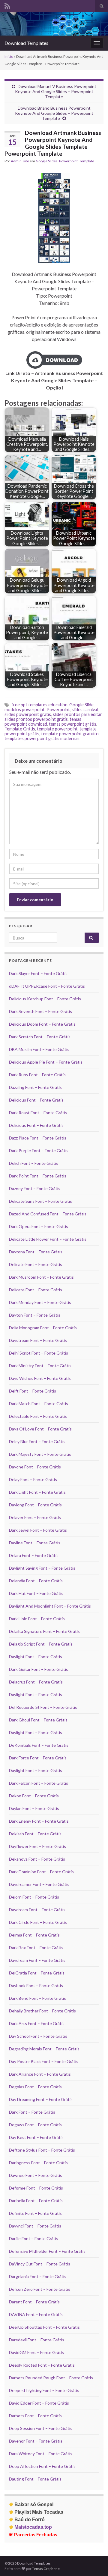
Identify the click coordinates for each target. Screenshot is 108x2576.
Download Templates (26, 43)
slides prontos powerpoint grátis (36, 719)
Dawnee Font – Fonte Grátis (36, 2175)
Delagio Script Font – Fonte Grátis (41, 1644)
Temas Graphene (46, 2569)
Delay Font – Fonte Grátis (33, 1479)
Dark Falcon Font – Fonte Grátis (39, 1783)
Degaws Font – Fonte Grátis (35, 2125)
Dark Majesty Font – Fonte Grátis (40, 1454)
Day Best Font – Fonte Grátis (36, 2137)
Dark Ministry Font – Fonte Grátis (40, 1366)
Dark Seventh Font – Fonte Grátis (40, 1011)
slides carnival (85, 710)
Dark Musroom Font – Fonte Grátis (41, 1277)
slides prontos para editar (77, 714)
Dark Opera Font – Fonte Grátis (39, 1226)
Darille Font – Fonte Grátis (34, 2238)
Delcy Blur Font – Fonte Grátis (37, 1441)
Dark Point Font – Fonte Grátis (38, 1176)
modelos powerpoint (25, 710)
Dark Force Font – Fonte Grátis (38, 1758)
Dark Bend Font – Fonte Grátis (37, 1998)
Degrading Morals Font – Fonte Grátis (44, 2049)
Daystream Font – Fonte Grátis (38, 1340)
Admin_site (20, 161)
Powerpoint (68, 161)
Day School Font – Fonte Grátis (38, 2036)
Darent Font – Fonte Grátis (34, 2302)
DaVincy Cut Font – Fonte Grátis (40, 2264)
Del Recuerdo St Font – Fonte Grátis (43, 1707)
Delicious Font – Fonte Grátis (36, 1100)
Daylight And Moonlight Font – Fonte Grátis (50, 1606)
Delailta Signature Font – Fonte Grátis (44, 1631)
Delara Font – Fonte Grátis (34, 1555)
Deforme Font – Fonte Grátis (36, 2188)
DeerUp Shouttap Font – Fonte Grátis (44, 2327)
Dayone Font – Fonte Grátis (35, 1467)
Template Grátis (20, 729)
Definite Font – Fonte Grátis (35, 2213)
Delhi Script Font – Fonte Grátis (39, 1353)
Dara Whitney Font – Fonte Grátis (41, 2454)
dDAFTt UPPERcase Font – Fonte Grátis (47, 986)
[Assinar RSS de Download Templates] (7, 5)
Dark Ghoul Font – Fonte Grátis (38, 1720)
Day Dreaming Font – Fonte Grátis (41, 2099)
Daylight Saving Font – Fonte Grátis (42, 1568)
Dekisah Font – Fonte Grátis (35, 1834)
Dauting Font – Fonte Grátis (35, 2479)
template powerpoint (57, 729)
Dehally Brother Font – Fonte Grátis (42, 2011)
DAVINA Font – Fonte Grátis (36, 2314)
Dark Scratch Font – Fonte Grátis (40, 1037)
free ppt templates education (39, 705)
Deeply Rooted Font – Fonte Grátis (42, 2365)
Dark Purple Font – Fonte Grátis (39, 1150)
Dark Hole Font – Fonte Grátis (37, 1619)
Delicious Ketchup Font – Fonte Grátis (45, 999)
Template (87, 161)
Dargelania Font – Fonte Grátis (38, 2276)
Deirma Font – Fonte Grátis (34, 1935)
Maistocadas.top (30, 2527)
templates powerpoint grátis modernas (42, 738)
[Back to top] (94, 2562)
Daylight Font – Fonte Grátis (36, 1657)
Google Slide (81, 705)
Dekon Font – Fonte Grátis (34, 1796)
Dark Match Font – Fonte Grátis (39, 1404)
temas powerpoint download (43, 722)
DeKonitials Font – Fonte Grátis (39, 1745)
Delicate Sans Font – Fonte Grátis (40, 1201)
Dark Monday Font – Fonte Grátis (40, 1302)
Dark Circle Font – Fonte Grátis (38, 1922)
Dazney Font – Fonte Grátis (35, 1188)
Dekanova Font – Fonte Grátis (37, 1859)
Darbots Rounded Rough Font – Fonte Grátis (51, 2378)
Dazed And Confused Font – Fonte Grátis (48, 1214)
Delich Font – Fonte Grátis (34, 1163)
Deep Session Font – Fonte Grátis (41, 2428)
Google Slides (47, 161)
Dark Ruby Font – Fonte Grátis (37, 1075)
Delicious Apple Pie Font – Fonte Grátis (46, 1062)
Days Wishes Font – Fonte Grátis (40, 1378)
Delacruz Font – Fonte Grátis (36, 1682)
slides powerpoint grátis (28, 714)
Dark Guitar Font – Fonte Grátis (39, 1669)
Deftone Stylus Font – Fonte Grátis (42, 2150)
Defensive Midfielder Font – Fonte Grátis (47, 2251)
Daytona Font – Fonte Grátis (36, 1252)
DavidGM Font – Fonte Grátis (36, 2352)
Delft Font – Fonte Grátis (33, 1391)
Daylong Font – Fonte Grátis (35, 1505)
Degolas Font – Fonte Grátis (35, 2087)
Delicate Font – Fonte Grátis (36, 1264)
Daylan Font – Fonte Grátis (34, 1808)
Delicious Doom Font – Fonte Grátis (42, 1024)
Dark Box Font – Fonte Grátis (36, 1948)
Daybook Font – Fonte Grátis (36, 1985)
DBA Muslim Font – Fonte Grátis (39, 1049)
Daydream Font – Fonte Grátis (37, 1910)
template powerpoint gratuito (70, 734)
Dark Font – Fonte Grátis (32, 2112)
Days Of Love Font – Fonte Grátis (40, 1429)
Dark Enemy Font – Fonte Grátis (39, 1821)
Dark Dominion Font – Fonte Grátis (41, 1872)
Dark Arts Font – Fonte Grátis (37, 2023)
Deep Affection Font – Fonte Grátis (42, 2466)
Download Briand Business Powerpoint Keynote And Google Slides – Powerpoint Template (54, 113)
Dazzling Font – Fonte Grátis (35, 1087)
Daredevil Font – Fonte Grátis (37, 2340)
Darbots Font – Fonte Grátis (35, 2416)
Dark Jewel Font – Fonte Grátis (38, 1530)
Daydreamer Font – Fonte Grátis (39, 1884)
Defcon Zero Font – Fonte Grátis (40, 2289)
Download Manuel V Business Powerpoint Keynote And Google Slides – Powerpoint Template (56, 91)
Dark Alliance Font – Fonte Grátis (40, 2074)
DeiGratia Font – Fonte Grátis (37, 1973)
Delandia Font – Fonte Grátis (36, 1581)
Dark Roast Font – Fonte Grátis (38, 1113)
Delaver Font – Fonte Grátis (35, 1517)
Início (9, 56)
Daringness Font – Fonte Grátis (38, 2163)
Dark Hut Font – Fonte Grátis (36, 1593)
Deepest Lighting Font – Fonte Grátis (44, 2390)
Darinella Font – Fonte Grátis (36, 2201)
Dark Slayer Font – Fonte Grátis (38, 973)
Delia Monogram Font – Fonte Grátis (43, 1328)
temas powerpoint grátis (73, 724)
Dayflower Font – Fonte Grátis (37, 1846)
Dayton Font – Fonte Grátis (35, 1315)
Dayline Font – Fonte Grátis (35, 1543)
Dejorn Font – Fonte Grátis (34, 1897)
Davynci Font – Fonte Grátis (35, 2226)
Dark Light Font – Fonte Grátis (37, 1492)
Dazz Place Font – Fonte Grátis (38, 1138)
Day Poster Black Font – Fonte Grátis (44, 2061)
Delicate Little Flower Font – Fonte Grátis (48, 1239)
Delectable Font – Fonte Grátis (38, 1416)
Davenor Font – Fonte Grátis (36, 2441)
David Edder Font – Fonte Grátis (39, 2403)
